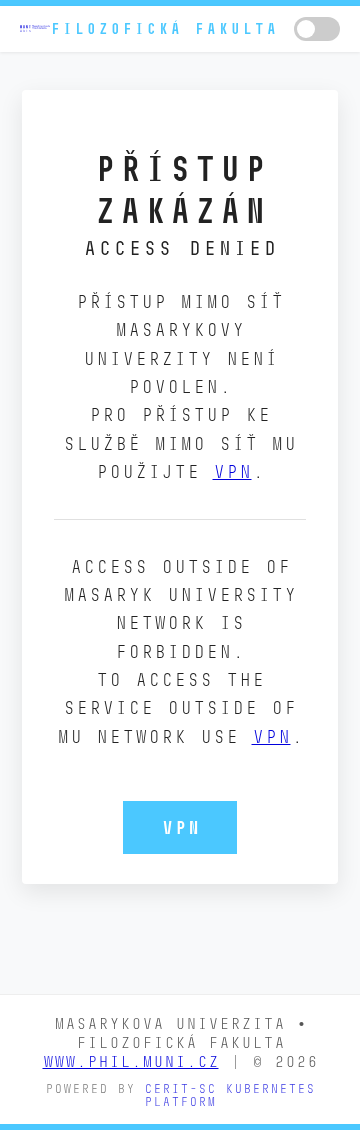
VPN (232, 471)
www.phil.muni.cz (131, 1061)
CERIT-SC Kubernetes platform (229, 1095)
